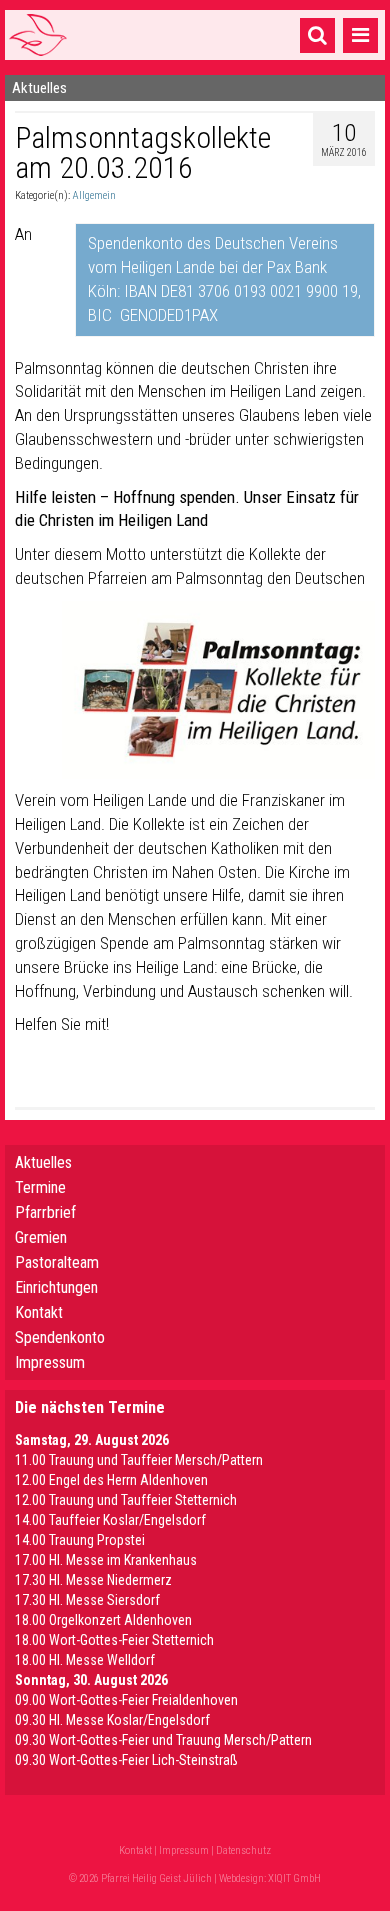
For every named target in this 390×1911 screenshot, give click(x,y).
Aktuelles (43, 1162)
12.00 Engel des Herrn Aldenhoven (111, 1480)
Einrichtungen (56, 1287)
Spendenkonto (60, 1337)
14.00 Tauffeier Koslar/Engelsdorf (110, 1520)
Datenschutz (243, 1850)
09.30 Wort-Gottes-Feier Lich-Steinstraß (126, 1760)
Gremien (41, 1237)
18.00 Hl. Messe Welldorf (85, 1660)
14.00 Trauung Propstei (80, 1540)
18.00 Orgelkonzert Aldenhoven (103, 1620)
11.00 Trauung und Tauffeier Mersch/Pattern (139, 1460)
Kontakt (39, 1312)
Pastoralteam (57, 1262)
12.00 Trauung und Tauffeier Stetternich (126, 1500)
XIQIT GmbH (294, 1878)
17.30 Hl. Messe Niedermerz (93, 1580)
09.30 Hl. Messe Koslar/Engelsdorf (112, 1720)
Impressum (50, 1362)
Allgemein (94, 195)
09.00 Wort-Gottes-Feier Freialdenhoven (126, 1700)
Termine (40, 1187)
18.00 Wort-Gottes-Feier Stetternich (114, 1640)
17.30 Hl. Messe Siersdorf (87, 1600)
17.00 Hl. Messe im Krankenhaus (106, 1560)
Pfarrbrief (45, 1212)
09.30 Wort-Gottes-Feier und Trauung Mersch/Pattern (163, 1740)
